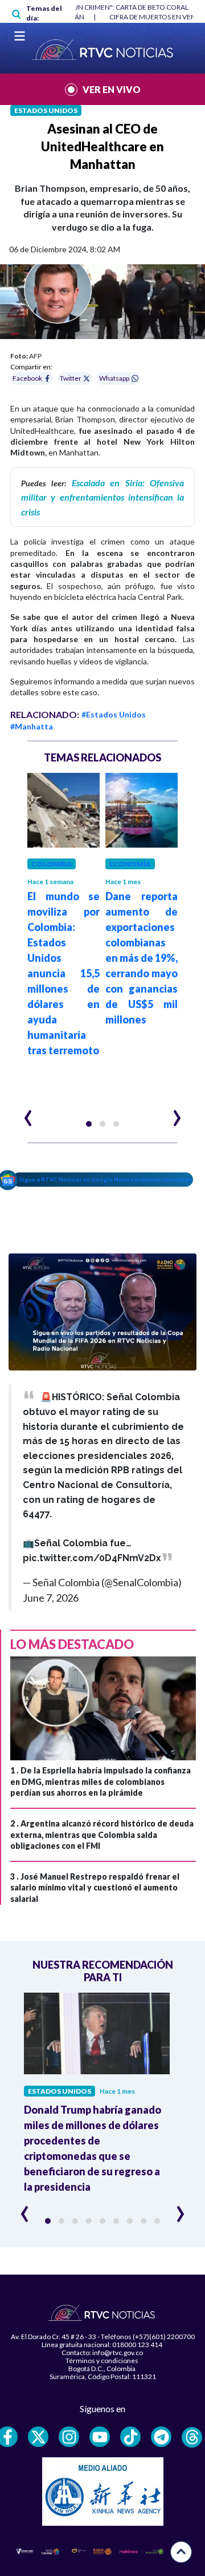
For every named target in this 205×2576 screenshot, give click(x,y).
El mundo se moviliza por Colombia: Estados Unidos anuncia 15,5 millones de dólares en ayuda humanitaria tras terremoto (63, 973)
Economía (130, 864)
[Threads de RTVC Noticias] (192, 2437)
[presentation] (28, 1113)
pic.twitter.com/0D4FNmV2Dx (92, 1558)
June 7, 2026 (51, 1598)
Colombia (52, 864)
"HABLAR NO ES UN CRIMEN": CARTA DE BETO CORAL (105, 7)
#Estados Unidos (114, 714)
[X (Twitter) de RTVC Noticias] (38, 2437)
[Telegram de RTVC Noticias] (161, 2437)
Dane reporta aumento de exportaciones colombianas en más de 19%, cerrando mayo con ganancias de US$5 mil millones (142, 958)
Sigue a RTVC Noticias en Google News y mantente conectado (106, 1179)
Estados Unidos (46, 110)
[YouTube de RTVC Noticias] (100, 2437)
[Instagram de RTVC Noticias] (69, 2437)
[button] (89, 1124)
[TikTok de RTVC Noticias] (130, 2437)
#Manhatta (32, 726)
